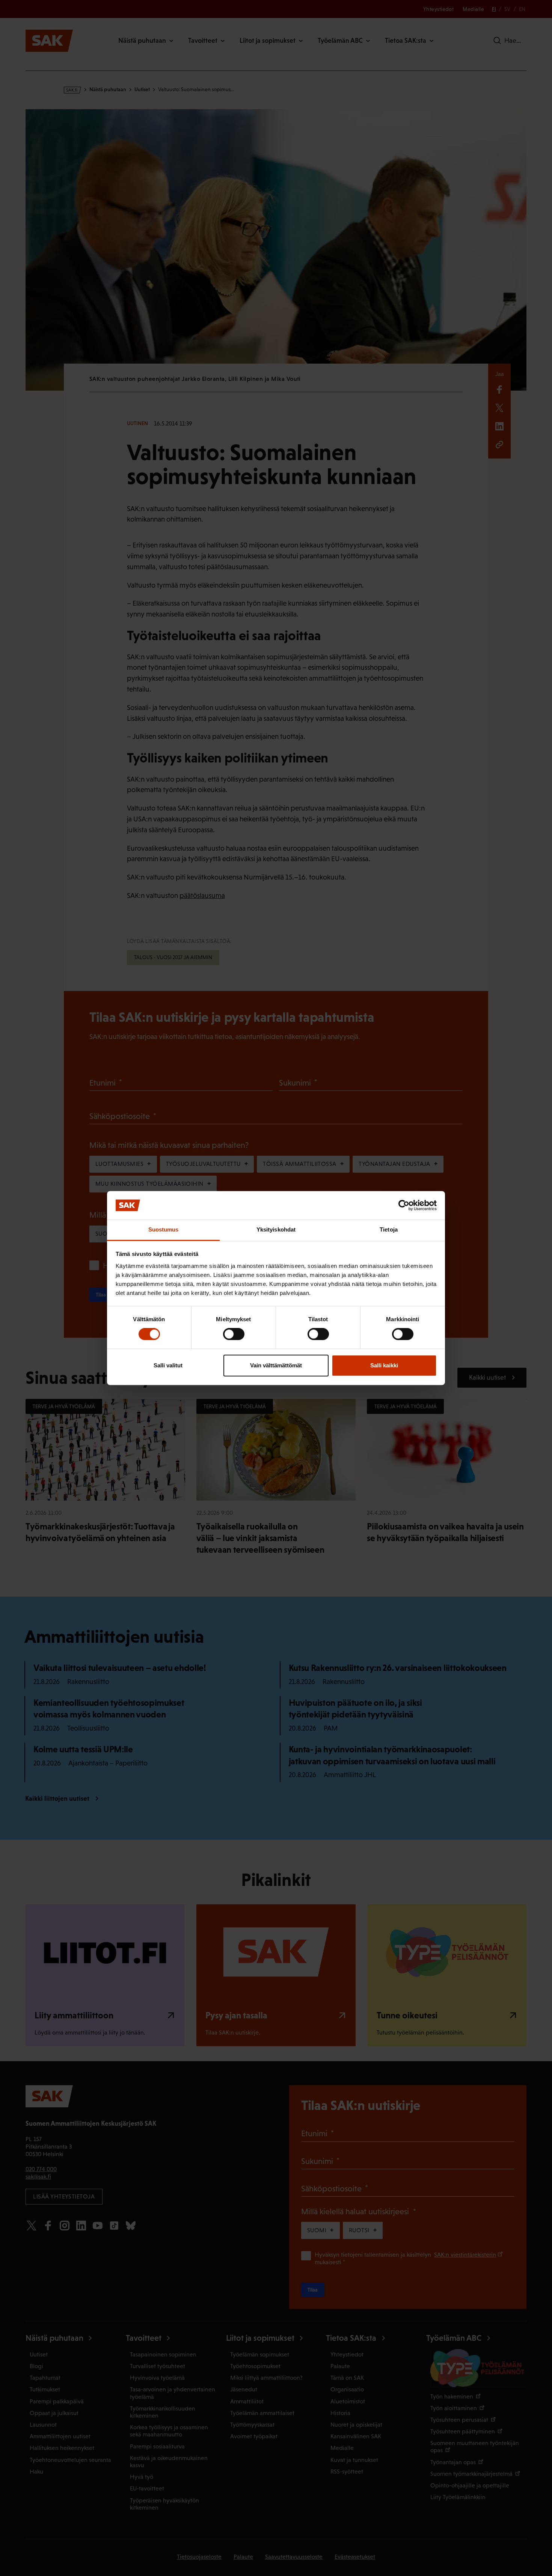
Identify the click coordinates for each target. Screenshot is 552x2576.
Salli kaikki (384, 1365)
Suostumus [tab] (164, 1230)
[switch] (234, 1334)
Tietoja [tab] (389, 1230)
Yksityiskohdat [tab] (276, 1230)
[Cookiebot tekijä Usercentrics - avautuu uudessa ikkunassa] (404, 1205)
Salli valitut (168, 1365)
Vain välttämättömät (276, 1365)
